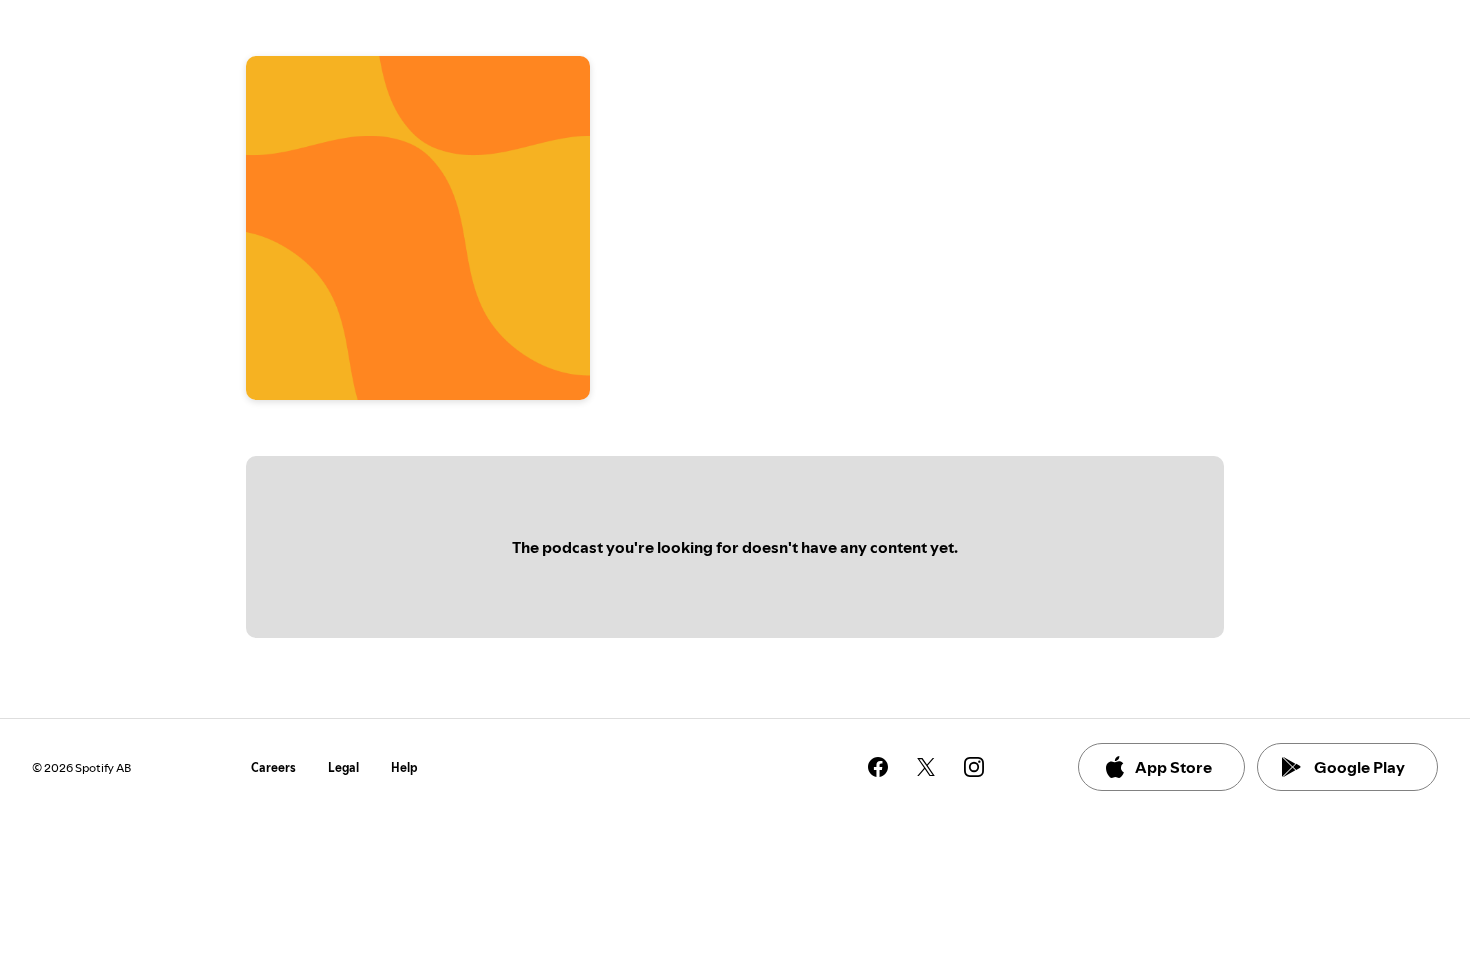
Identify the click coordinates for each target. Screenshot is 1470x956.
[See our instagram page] (974, 767)
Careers (273, 767)
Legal (343, 767)
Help (404, 767)
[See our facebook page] (878, 767)
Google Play (1359, 767)
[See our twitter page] (926, 767)
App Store (1173, 767)
